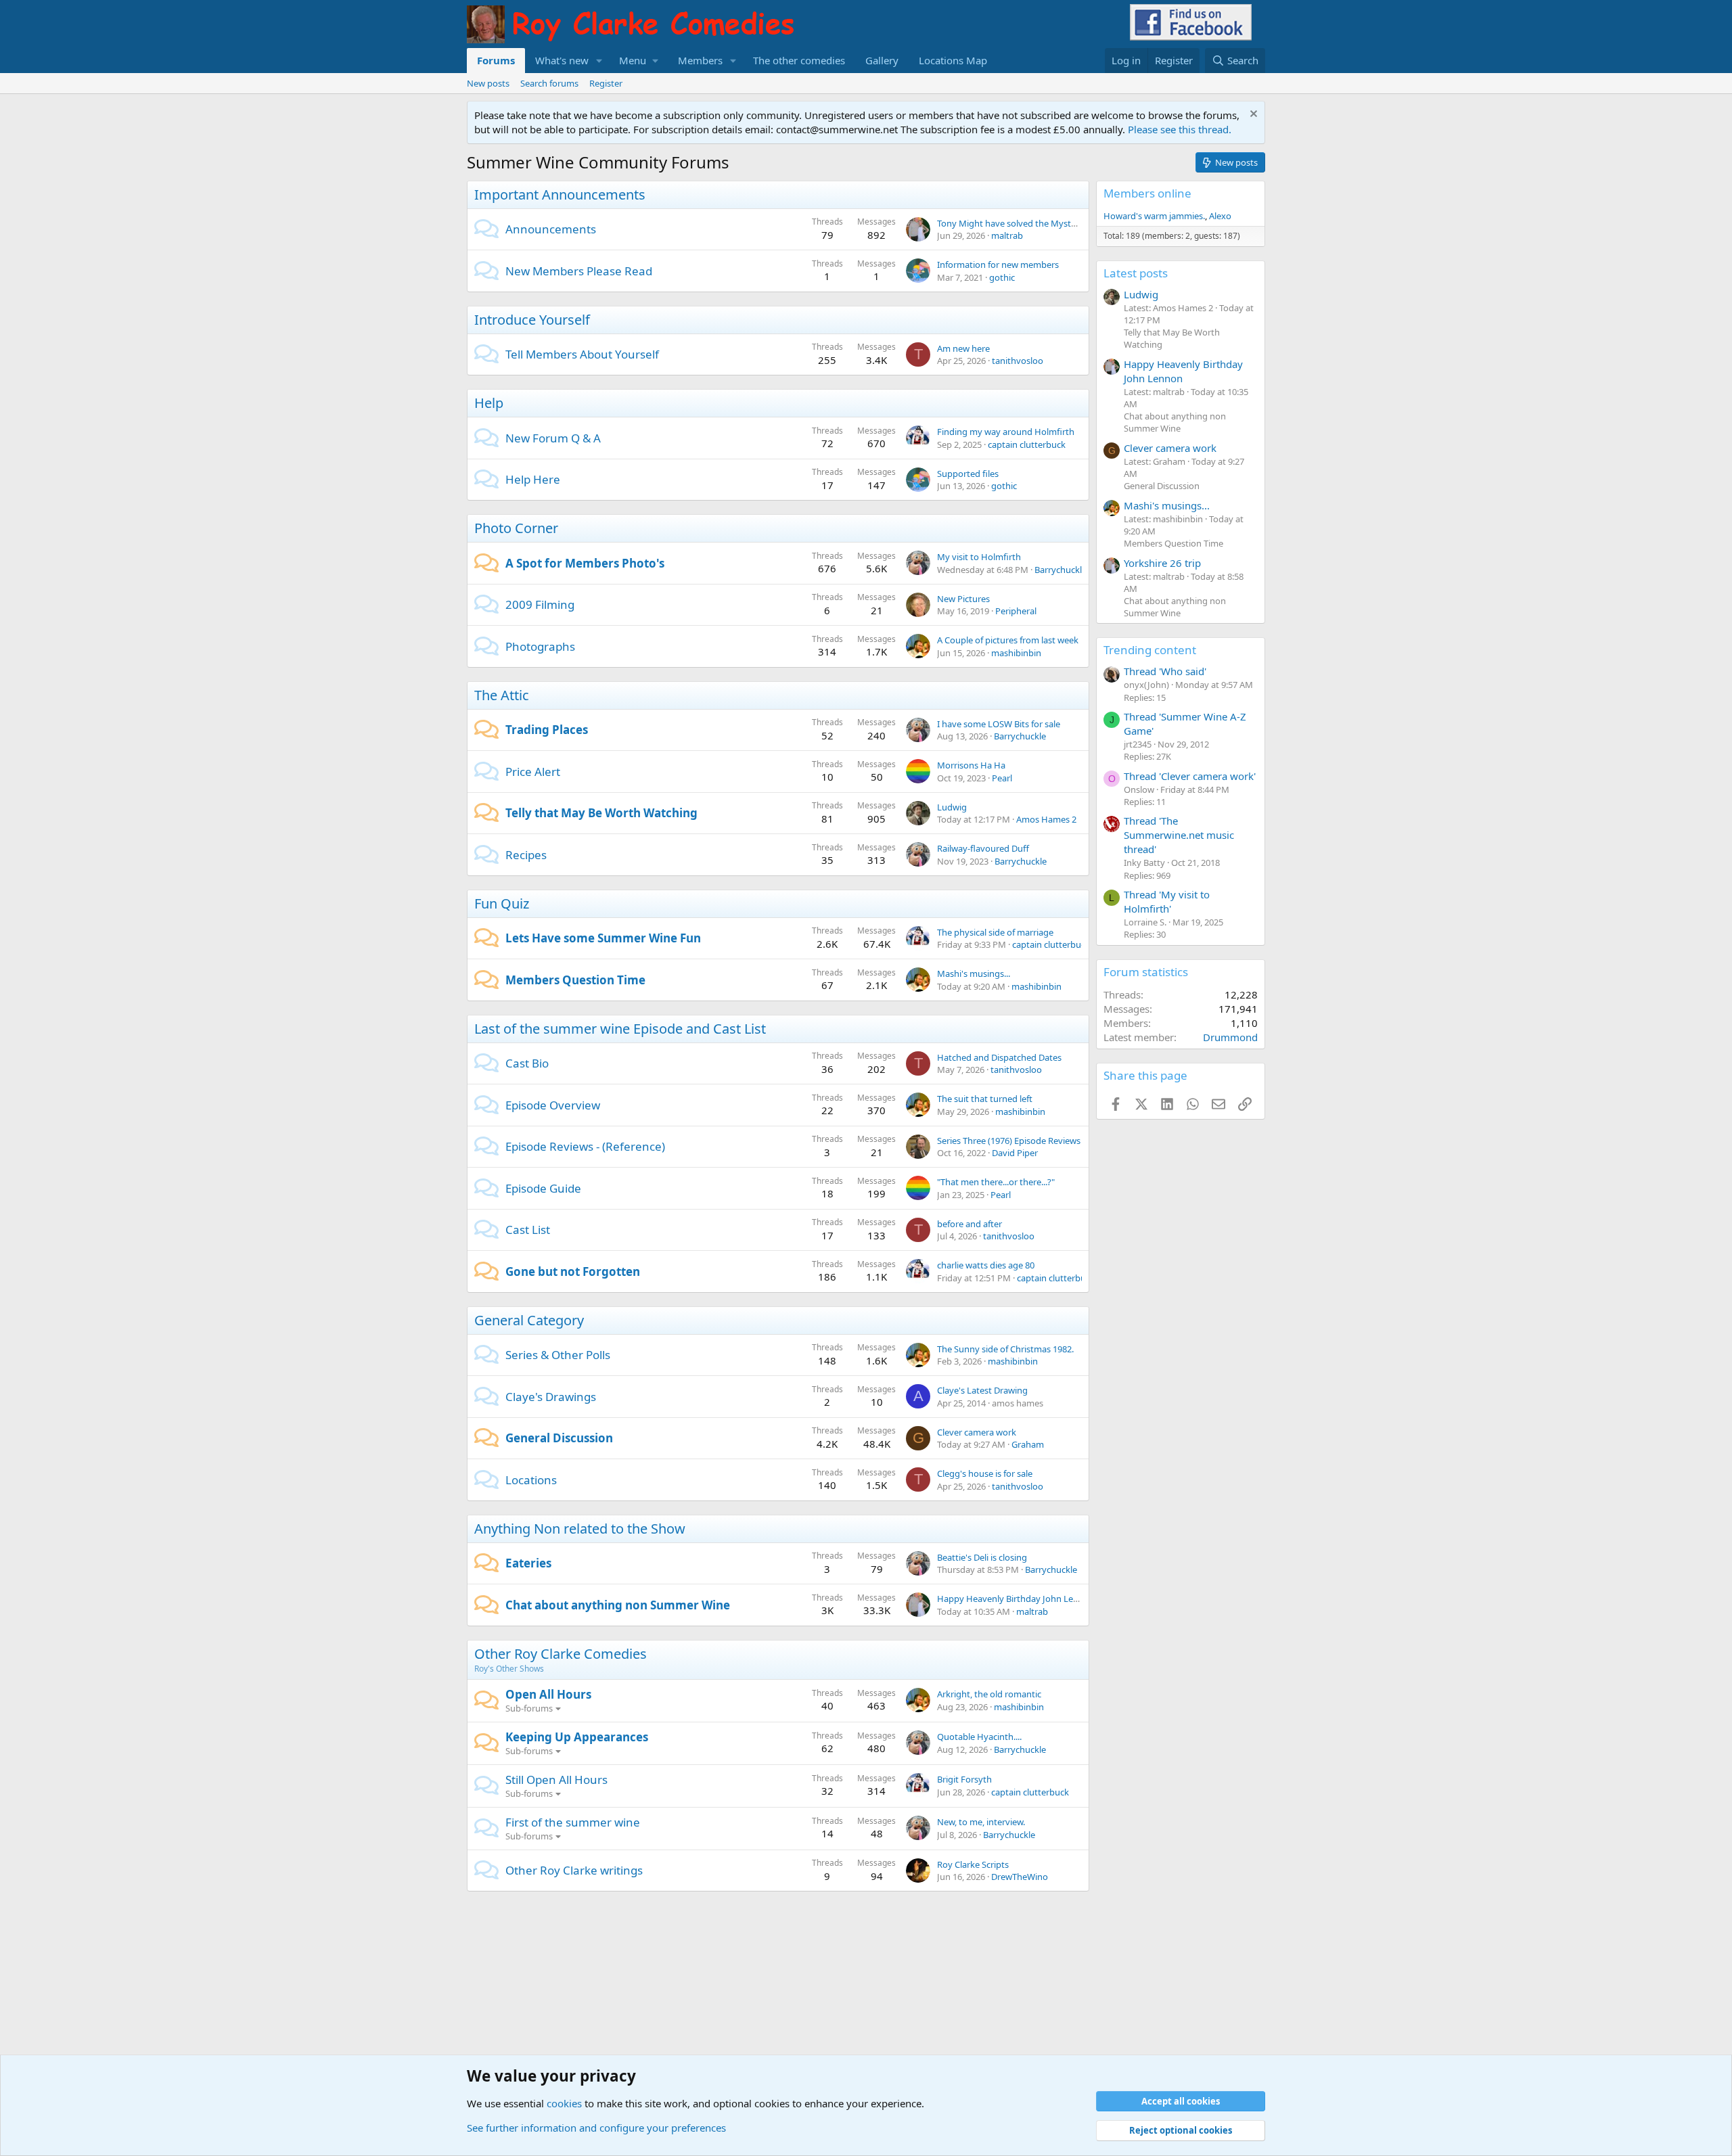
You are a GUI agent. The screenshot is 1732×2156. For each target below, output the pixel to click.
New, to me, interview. (981, 1822)
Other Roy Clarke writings (574, 1870)
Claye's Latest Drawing (982, 1390)
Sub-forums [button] (529, 1708)
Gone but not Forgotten (573, 1271)
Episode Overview (553, 1105)
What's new (562, 60)
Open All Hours (548, 1694)
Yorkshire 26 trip (1162, 563)
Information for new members (998, 265)
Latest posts (1136, 273)
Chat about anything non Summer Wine (618, 1605)
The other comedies (799, 60)
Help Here (533, 479)
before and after (970, 1224)
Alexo (1220, 216)
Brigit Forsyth (964, 1779)
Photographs (540, 646)
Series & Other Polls (558, 1355)
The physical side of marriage (995, 932)
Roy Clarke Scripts (973, 1864)
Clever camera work (977, 1432)
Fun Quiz (502, 903)
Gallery (882, 60)
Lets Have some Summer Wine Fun (603, 938)
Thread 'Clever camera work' (1190, 776)
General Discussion (559, 1438)
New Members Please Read (579, 271)
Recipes (526, 855)
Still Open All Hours (556, 1780)
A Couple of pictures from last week (1008, 640)
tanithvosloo (1018, 361)
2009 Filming (540, 604)
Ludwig (952, 807)
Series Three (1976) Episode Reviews (1009, 1141)
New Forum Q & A (553, 438)
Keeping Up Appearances (577, 1737)
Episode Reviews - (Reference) (585, 1146)
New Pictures (963, 599)
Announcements (551, 229)
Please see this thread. (1180, 129)
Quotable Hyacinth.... (979, 1737)
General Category (529, 1320)
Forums (496, 60)
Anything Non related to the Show (580, 1529)
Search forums (549, 83)
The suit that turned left (985, 1099)
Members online (1147, 193)
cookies (564, 2103)
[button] (599, 61)
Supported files (968, 474)
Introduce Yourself (532, 320)
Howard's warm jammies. (1154, 216)
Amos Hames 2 (1046, 819)
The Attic (502, 695)
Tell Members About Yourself (582, 354)
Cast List (528, 1230)
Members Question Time (575, 980)
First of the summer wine (573, 1822)
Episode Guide (543, 1188)
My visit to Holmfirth (979, 557)
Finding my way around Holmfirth (1006, 432)
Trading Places (547, 730)
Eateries (528, 1563)
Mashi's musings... (974, 973)
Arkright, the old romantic (989, 1694)
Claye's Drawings (551, 1397)
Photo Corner (516, 528)
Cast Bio (527, 1063)
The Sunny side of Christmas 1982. (1005, 1349)
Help (489, 403)
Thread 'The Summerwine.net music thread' (1179, 835)
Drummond (1230, 1037)
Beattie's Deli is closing (982, 1557)
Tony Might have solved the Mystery (1010, 223)
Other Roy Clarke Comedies (561, 1654)
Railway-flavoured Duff (983, 848)
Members (700, 60)
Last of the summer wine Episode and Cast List (620, 1029)
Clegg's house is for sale (985, 1473)
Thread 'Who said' (1165, 671)
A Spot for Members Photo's (585, 563)
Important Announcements (560, 194)
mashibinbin (1016, 653)
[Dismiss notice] (1252, 115)
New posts (488, 83)
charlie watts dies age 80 (986, 1265)
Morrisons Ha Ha (971, 765)
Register (606, 83)
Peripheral (1016, 611)
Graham (1028, 1444)
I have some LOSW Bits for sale (999, 724)
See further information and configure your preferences (596, 2128)
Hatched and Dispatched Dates (999, 1057)
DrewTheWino (1020, 1877)
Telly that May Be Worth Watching (601, 813)
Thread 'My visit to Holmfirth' (1167, 901)
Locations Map (953, 60)
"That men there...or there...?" (996, 1182)
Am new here (963, 348)
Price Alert (533, 772)
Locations (531, 1480)
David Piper (1015, 1153)
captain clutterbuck (1027, 444)
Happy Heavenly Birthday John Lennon (1016, 1599)
